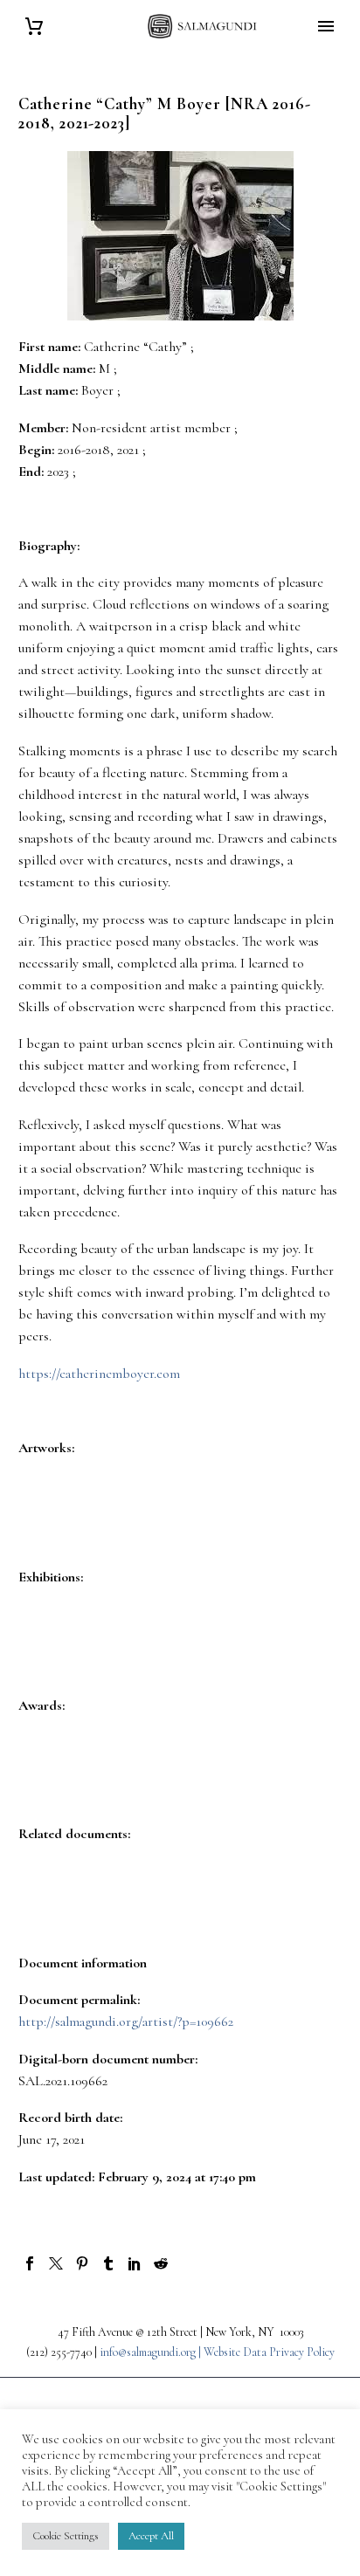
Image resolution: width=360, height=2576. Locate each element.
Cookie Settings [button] (66, 2536)
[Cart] (34, 27)
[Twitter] (56, 2263)
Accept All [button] (151, 2536)
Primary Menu (326, 26)
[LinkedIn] (135, 2263)
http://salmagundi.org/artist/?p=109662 (126, 2022)
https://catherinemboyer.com (99, 1374)
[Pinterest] (82, 2263)
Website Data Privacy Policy (269, 2352)
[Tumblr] (108, 2263)
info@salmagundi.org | (152, 2352)
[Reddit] (161, 2263)
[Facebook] (30, 2263)
